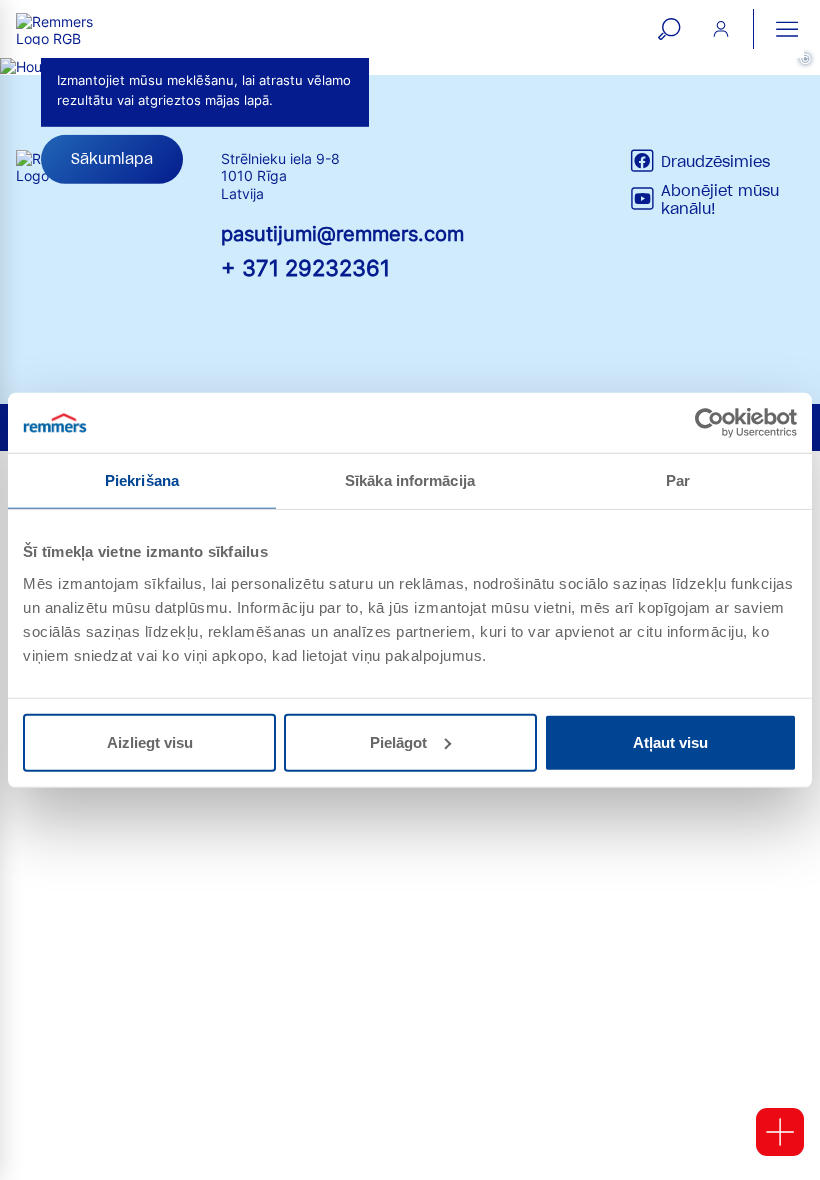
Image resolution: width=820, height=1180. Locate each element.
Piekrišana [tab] (142, 480)
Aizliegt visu (150, 741)
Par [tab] (678, 480)
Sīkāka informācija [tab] (410, 480)
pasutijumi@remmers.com (342, 234)
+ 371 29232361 (305, 267)
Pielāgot (398, 741)
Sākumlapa (112, 159)
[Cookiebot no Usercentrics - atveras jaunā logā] (709, 423)
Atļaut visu (670, 741)
